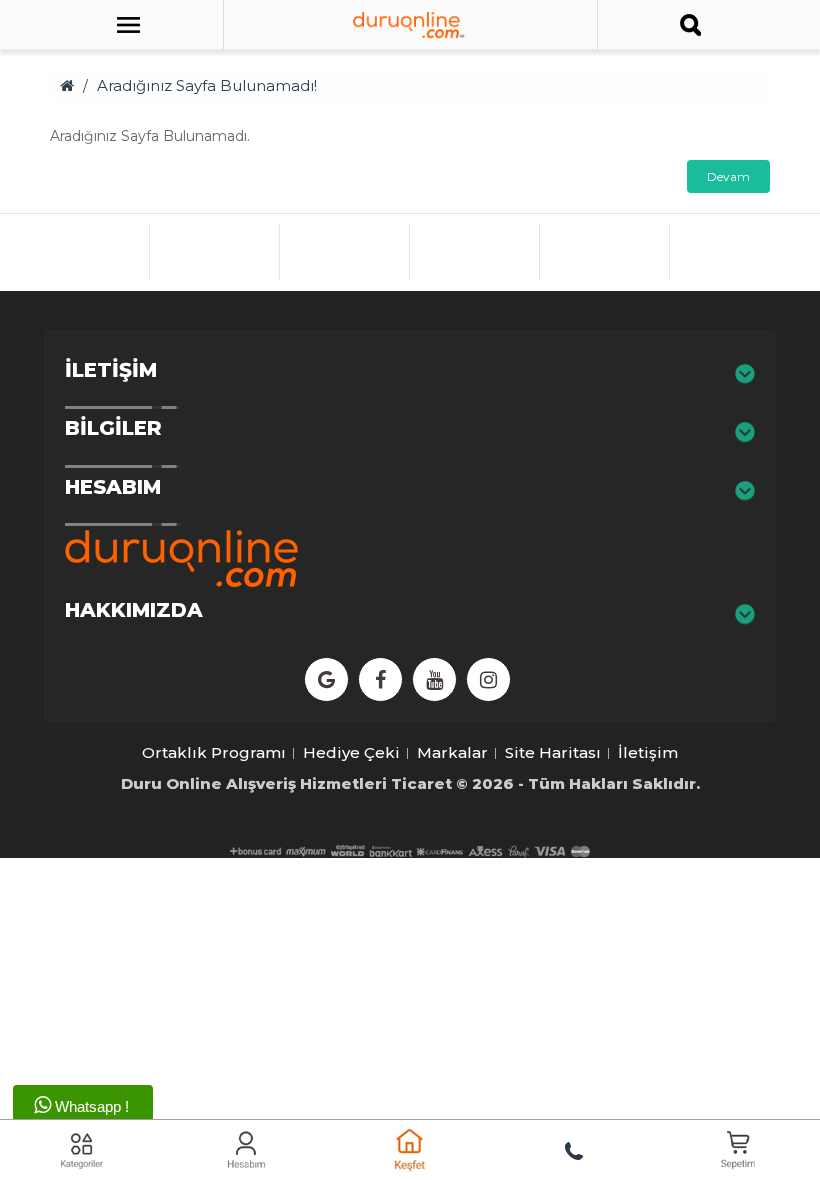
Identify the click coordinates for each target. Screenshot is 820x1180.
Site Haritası (553, 752)
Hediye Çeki (351, 752)
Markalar (452, 752)
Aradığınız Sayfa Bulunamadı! (207, 85)
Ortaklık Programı (214, 752)
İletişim (648, 752)
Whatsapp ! (90, 1106)
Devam (728, 176)
